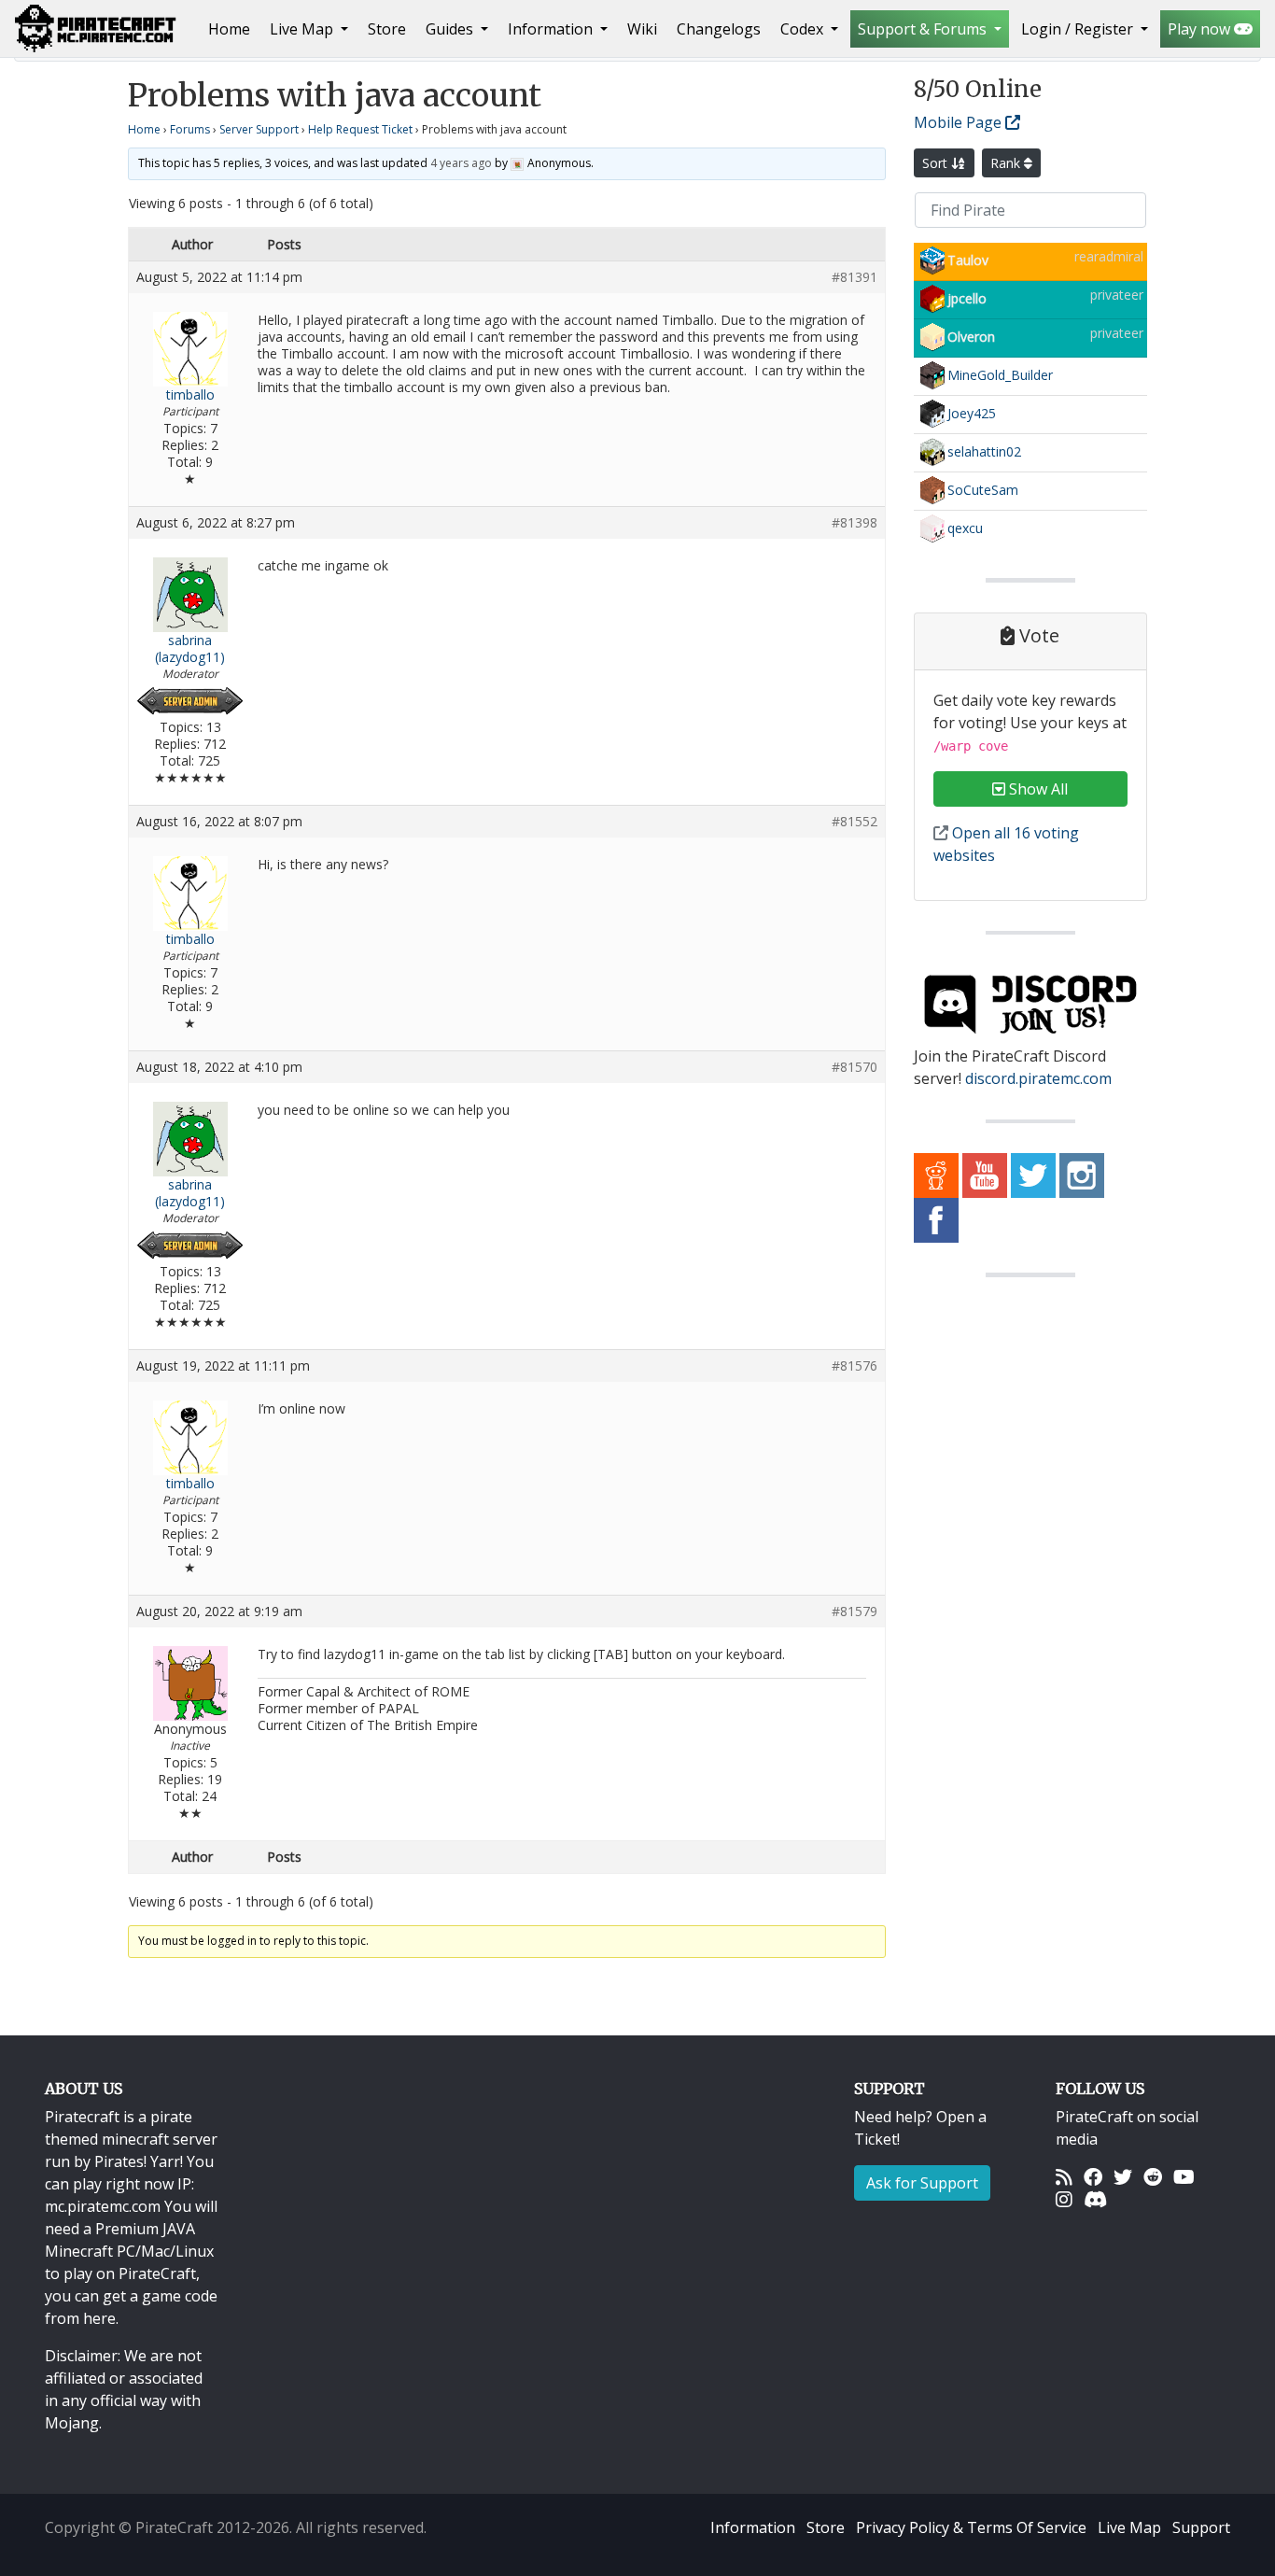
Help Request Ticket (360, 129)
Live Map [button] (303, 29)
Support (1201, 2527)
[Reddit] (1153, 2176)
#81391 (855, 277)
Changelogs (719, 29)
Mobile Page (960, 122)
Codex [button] (804, 29)
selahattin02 (984, 451)
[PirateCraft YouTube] (985, 1175)
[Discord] (1095, 2199)
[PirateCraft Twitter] (1033, 1175)
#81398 (855, 523)
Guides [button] (451, 29)
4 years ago (461, 163)
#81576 (855, 1366)
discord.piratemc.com (1038, 1078)
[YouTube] (1184, 2176)
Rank (1007, 163)
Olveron (971, 337)
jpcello (967, 298)
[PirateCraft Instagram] (1082, 1175)
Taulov (968, 260)
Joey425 (972, 413)
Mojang (72, 2423)
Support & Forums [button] (924, 29)
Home (233, 28)
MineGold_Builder (1000, 375)
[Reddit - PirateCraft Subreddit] (936, 1175)
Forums (190, 129)
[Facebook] (1093, 2176)
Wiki (642, 29)
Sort (937, 163)
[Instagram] (1064, 2199)
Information (753, 2527)
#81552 (855, 822)
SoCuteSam (983, 490)
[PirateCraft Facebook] (936, 1219)
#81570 (855, 1067)
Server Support (259, 129)
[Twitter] (1123, 2176)
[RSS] (1064, 2176)
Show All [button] (1037, 789)
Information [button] (552, 29)
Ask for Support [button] (922, 2183)
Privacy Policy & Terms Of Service (971, 2527)
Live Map (1129, 2527)
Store (387, 29)
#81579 (855, 1612)
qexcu (965, 528)
